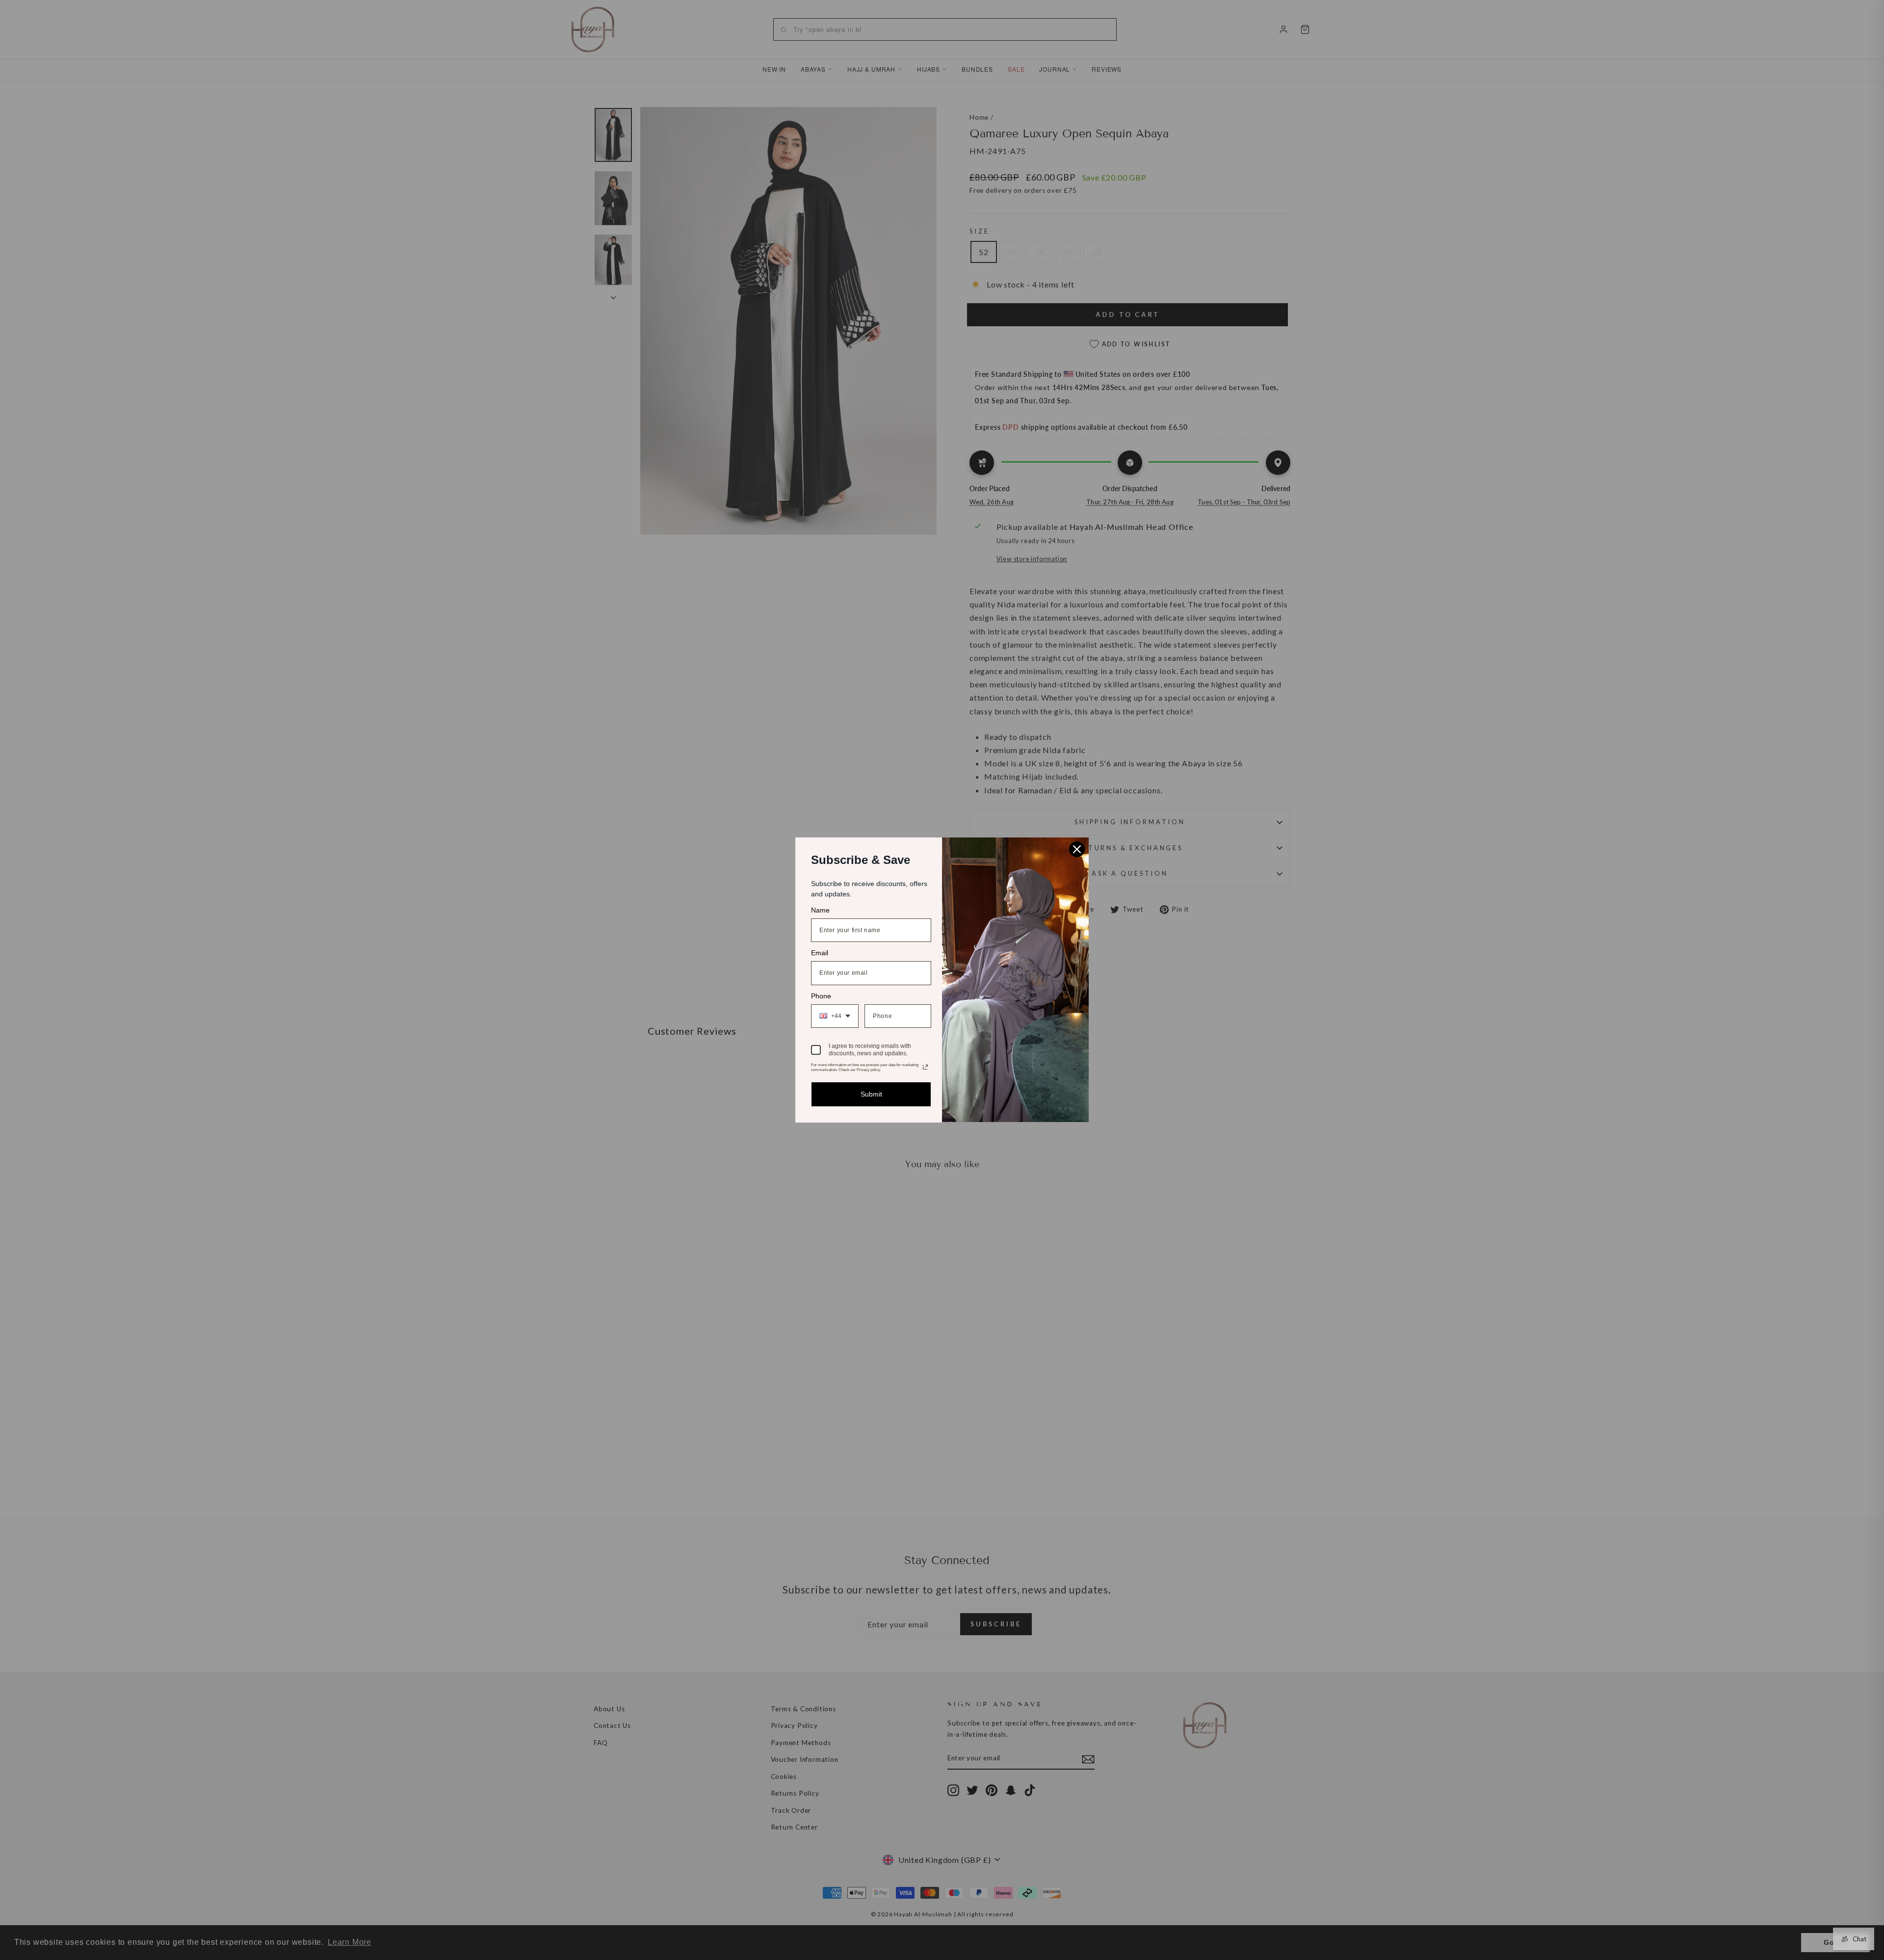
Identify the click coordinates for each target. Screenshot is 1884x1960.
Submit (871, 1094)
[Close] (1077, 849)
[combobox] (835, 1016)
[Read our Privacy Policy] (925, 1067)
